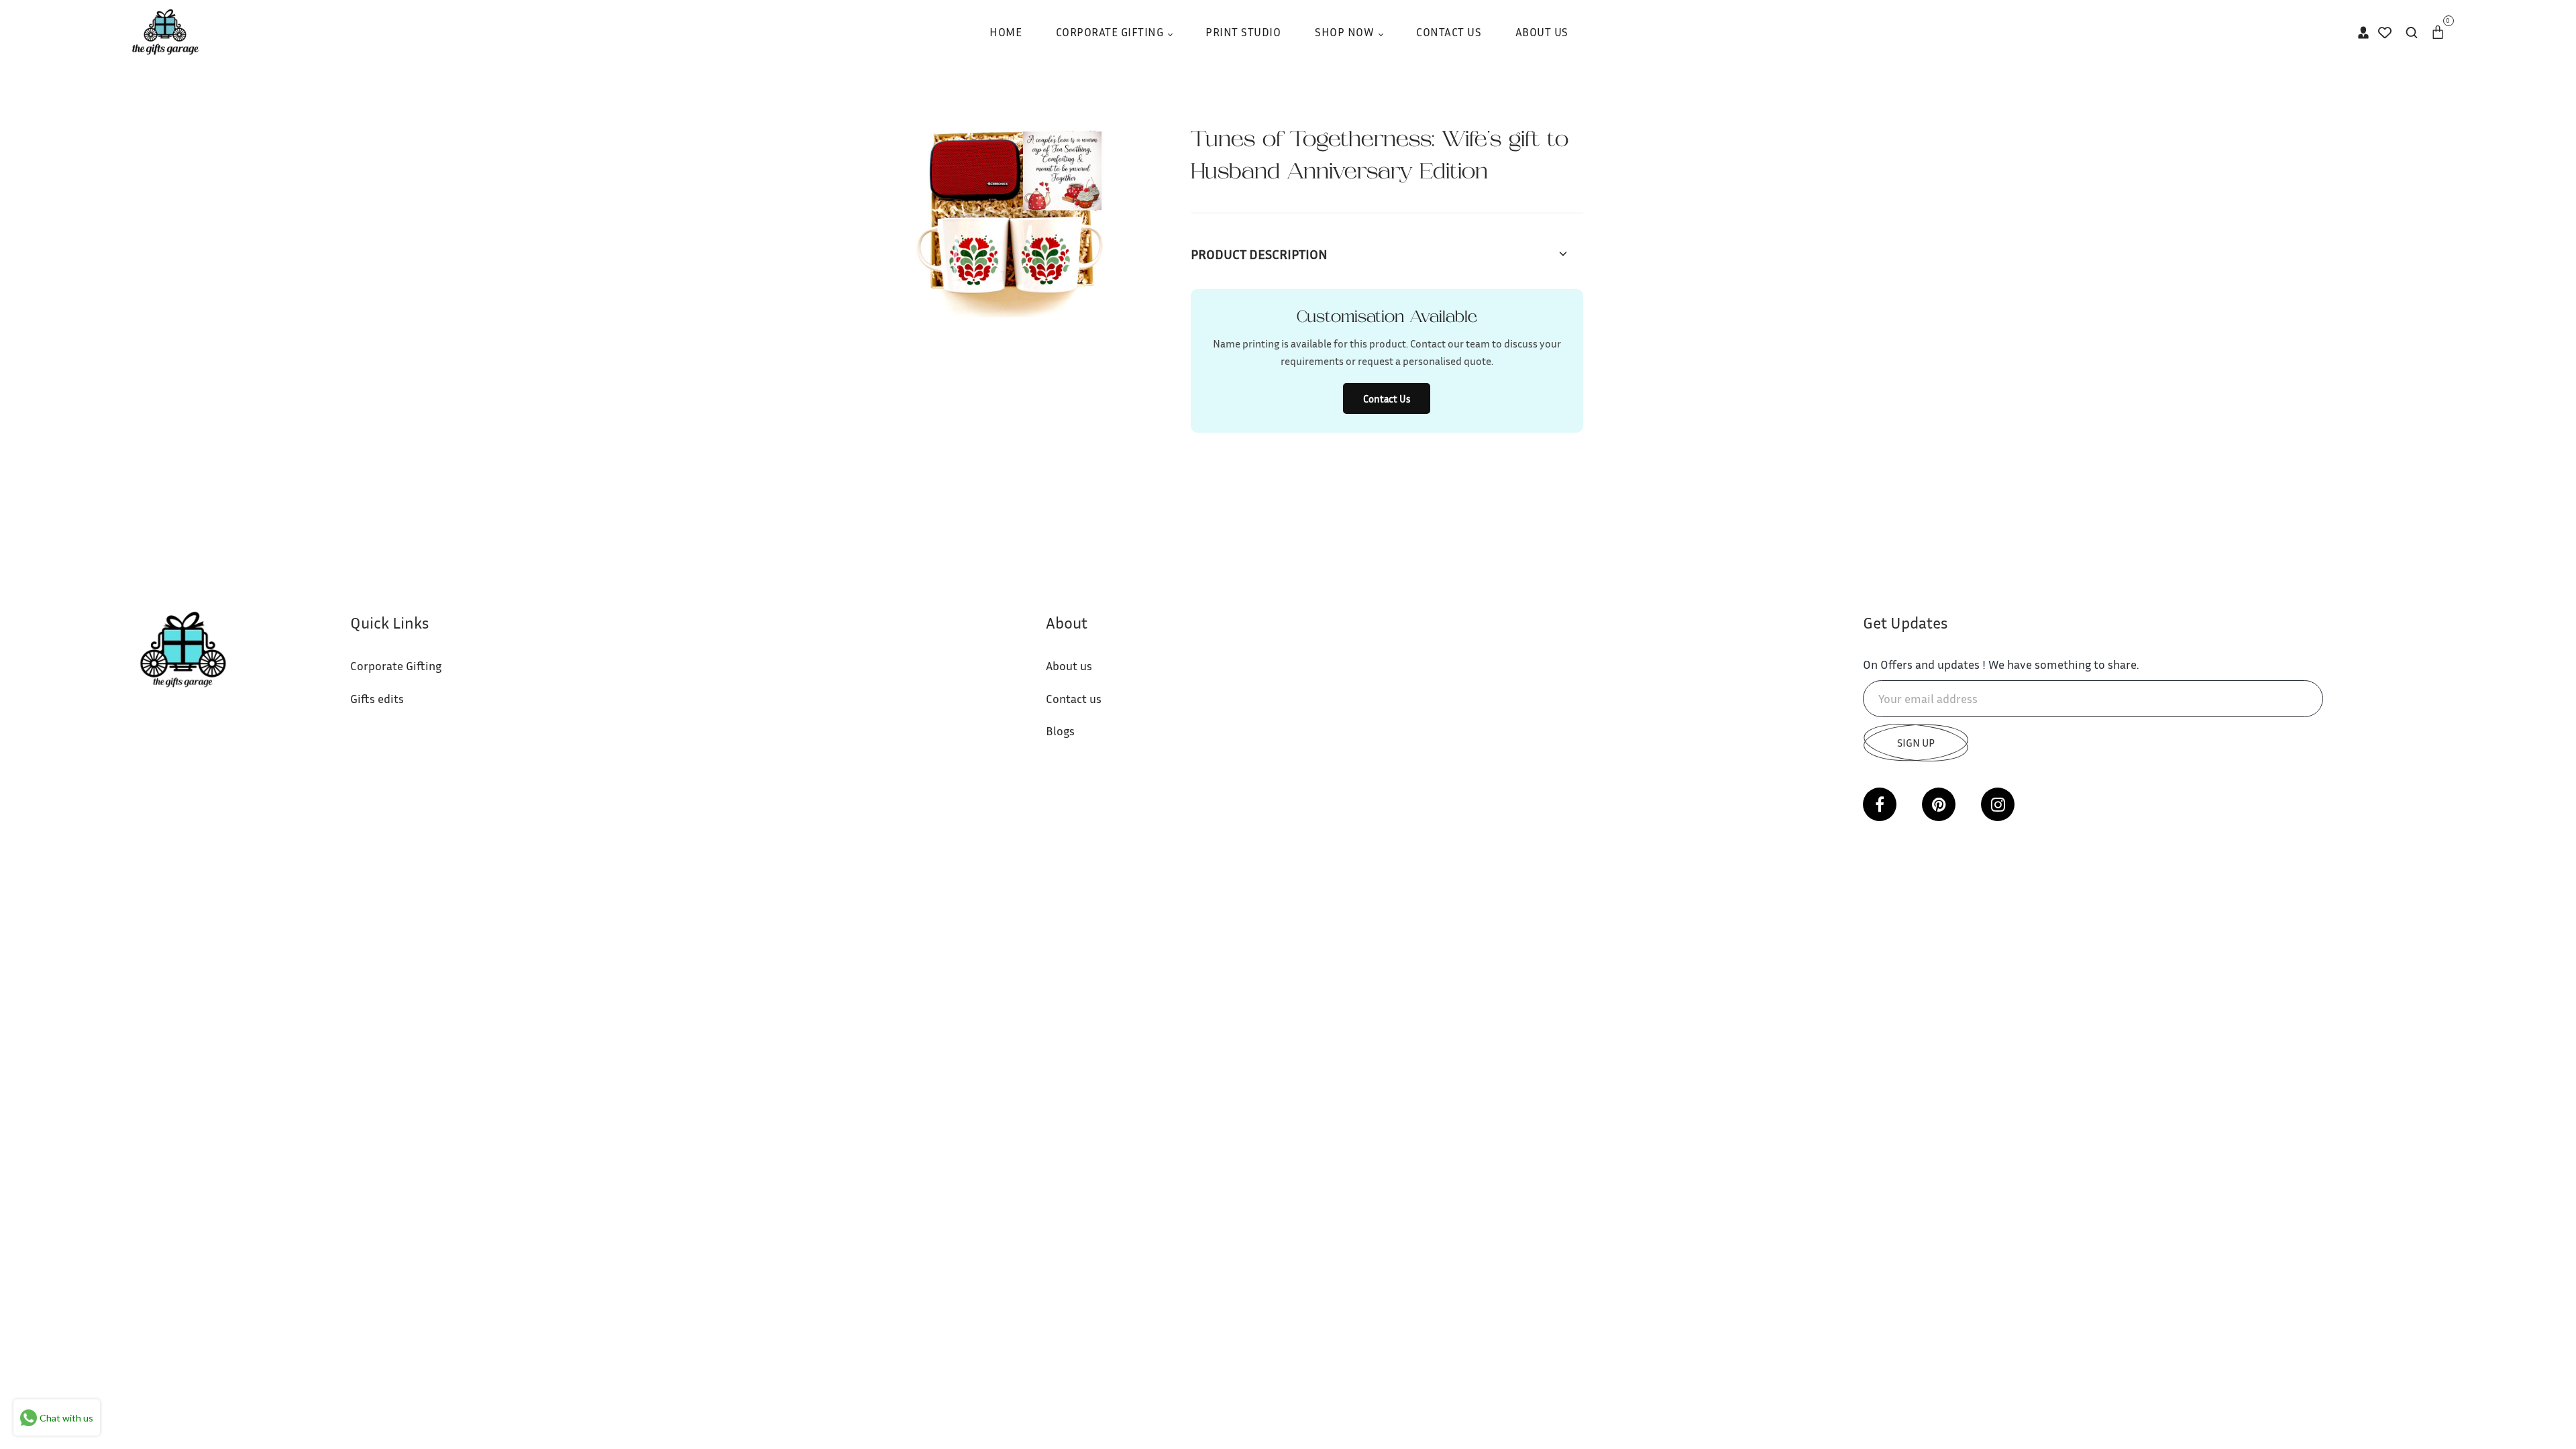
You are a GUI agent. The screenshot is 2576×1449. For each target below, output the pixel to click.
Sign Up (1916, 743)
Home (1006, 32)
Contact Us (1449, 32)
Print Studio (1243, 32)
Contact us (1074, 698)
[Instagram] (1998, 804)
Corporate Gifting (1111, 32)
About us (1069, 665)
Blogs (1060, 731)
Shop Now (1346, 32)
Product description (1259, 254)
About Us (1542, 32)
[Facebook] (1880, 804)
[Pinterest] (1939, 804)
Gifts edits (377, 698)
